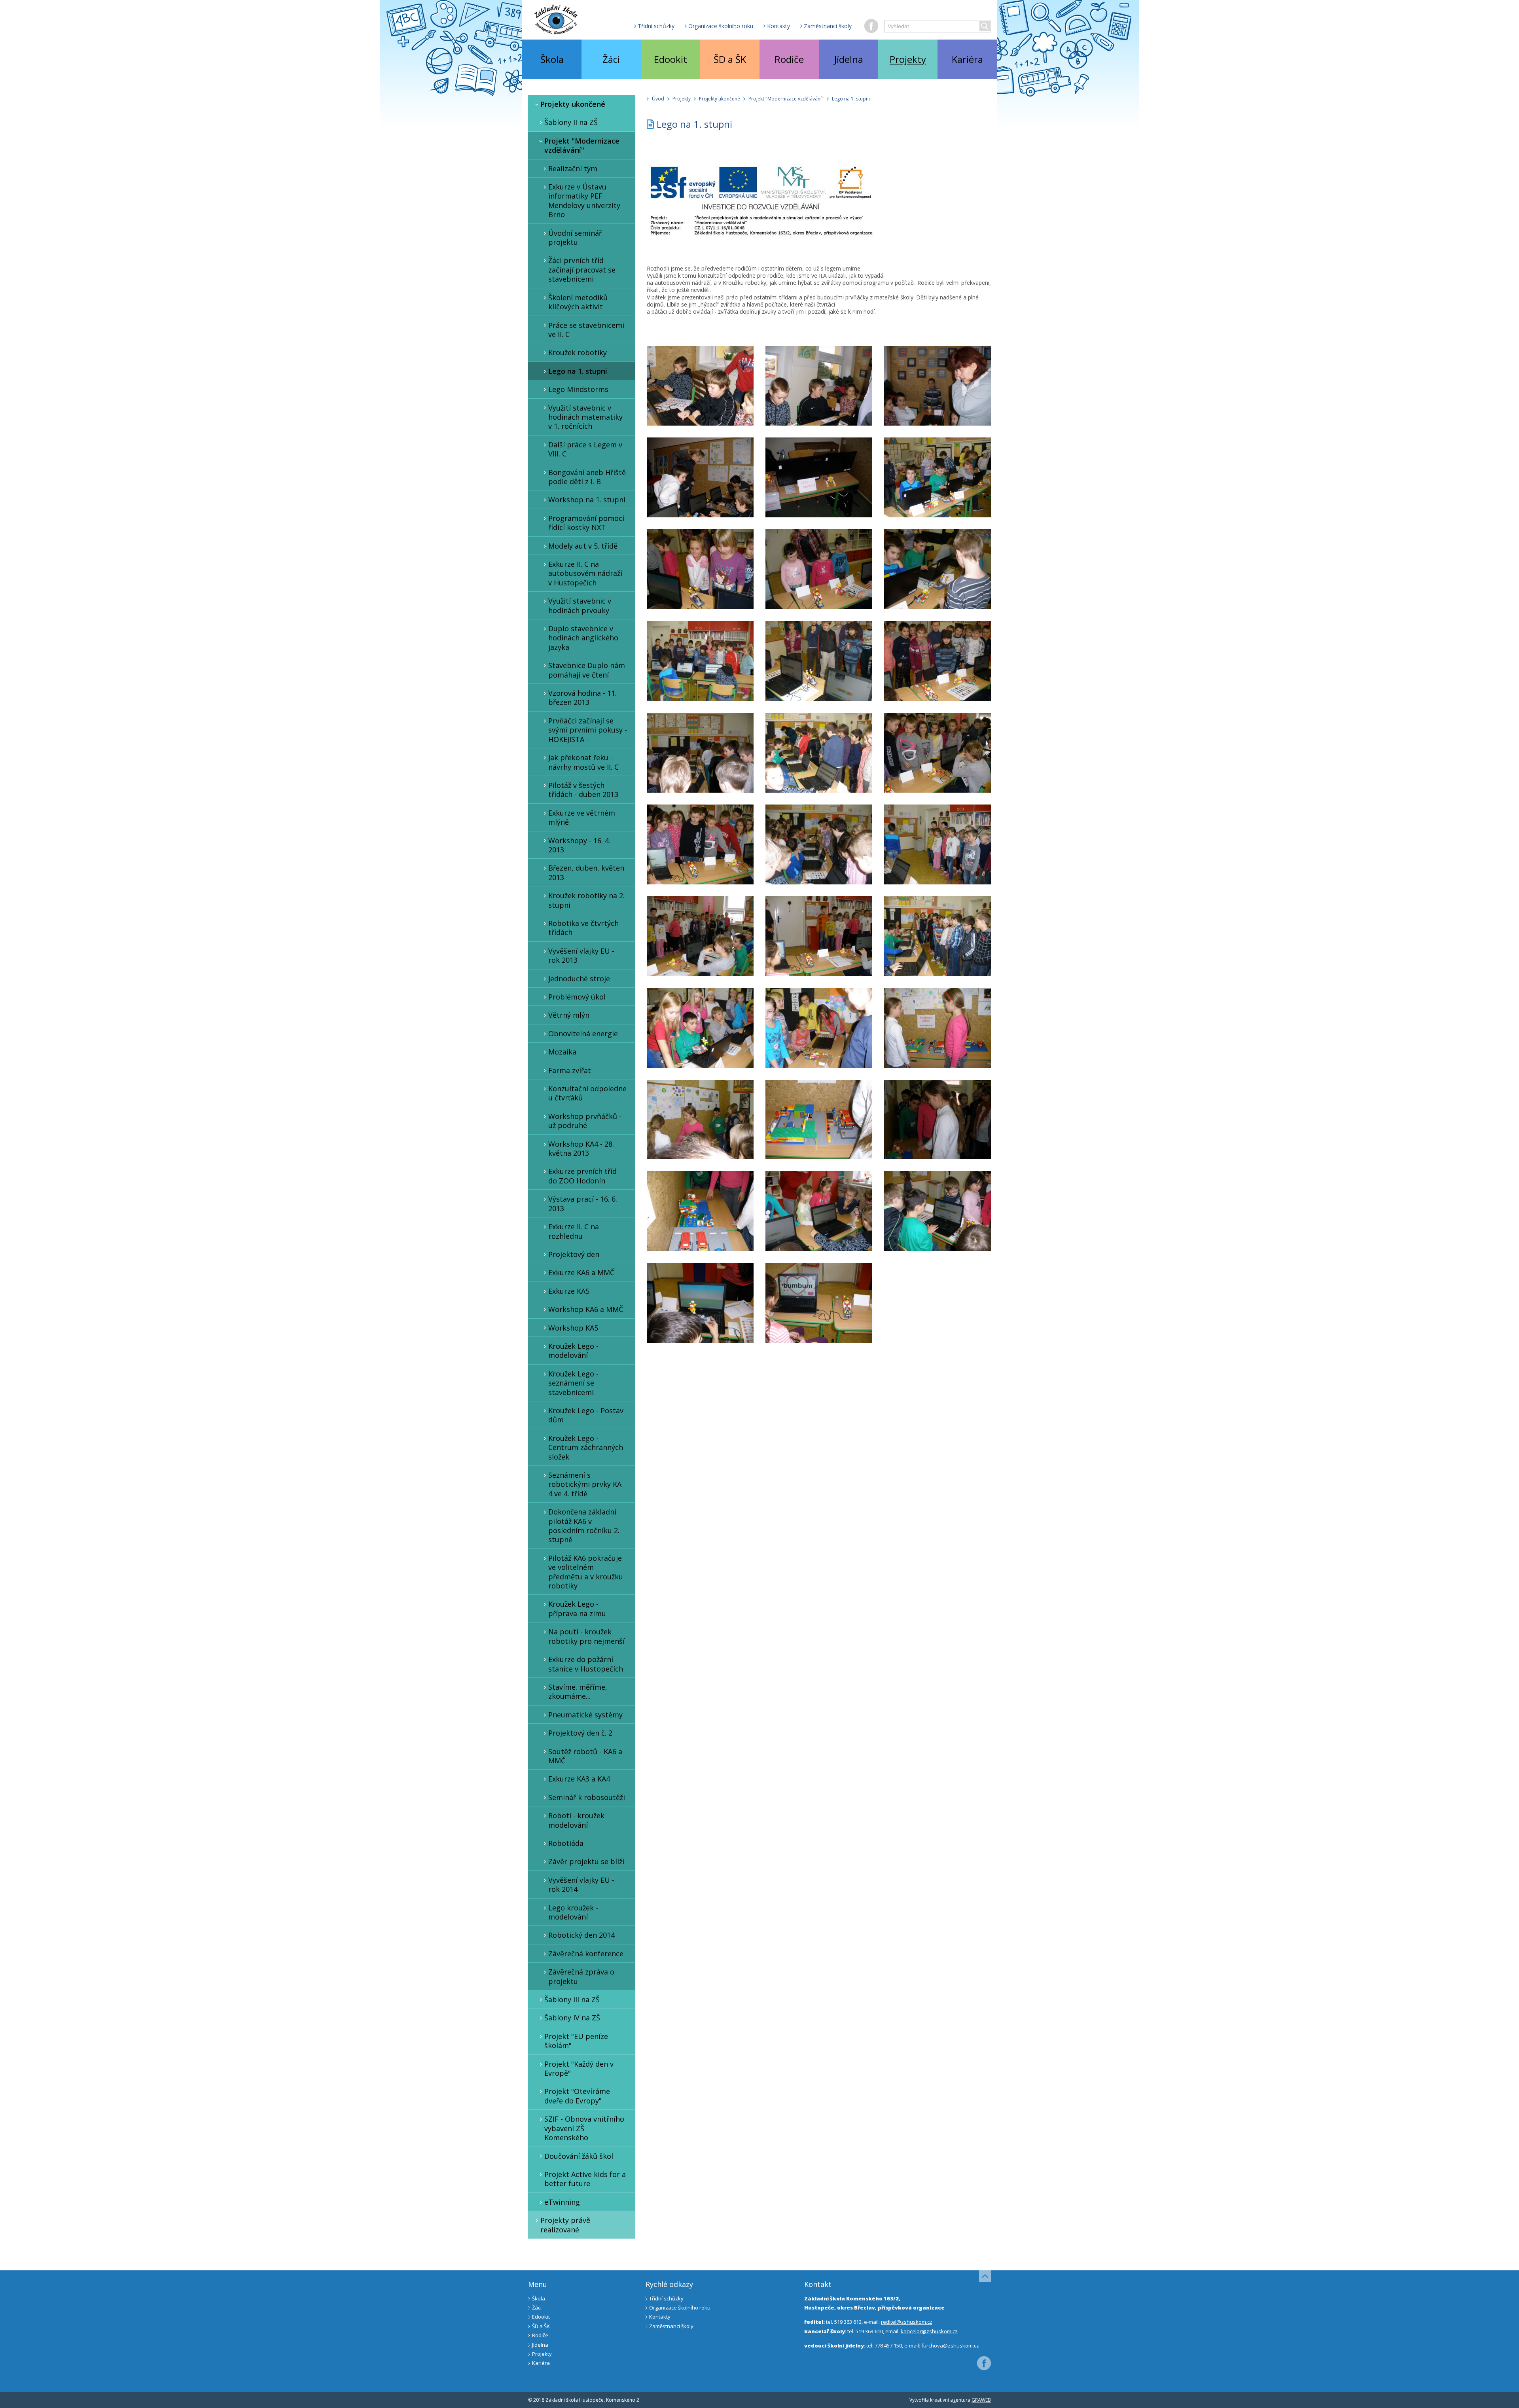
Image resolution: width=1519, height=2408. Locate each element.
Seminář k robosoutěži (587, 1797)
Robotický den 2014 (581, 1935)
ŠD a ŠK (730, 59)
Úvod (658, 99)
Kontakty (778, 26)
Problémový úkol (577, 997)
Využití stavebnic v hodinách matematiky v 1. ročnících (585, 417)
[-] (700, 386)
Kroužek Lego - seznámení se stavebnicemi (573, 1383)
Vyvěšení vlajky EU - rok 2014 (581, 1885)
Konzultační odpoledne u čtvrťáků (587, 1093)
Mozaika (562, 1052)
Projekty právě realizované (565, 2225)
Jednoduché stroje (579, 979)
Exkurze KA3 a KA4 (579, 1779)
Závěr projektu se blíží (586, 1861)
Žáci (611, 59)
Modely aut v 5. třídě (583, 546)
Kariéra (967, 59)
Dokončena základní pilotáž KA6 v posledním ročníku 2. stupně (584, 1526)
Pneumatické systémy (585, 1715)
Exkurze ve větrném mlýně (582, 817)
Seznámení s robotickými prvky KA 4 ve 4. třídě (585, 1484)
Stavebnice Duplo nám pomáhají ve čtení (587, 670)
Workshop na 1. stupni (587, 500)
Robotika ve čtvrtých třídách (583, 928)
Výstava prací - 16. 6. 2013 (583, 1203)
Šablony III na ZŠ (572, 1999)
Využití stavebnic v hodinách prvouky (580, 605)
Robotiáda (566, 1843)
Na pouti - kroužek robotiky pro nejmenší (586, 1636)
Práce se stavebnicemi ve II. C (586, 330)
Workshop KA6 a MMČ (586, 1309)
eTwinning (562, 2202)
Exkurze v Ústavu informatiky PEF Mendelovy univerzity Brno (584, 201)
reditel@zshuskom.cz (907, 2322)
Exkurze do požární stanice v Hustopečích (586, 1664)
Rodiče (789, 59)
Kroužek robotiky (578, 352)
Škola (552, 59)
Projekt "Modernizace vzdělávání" (582, 145)
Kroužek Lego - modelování (573, 1351)
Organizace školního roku (721, 26)
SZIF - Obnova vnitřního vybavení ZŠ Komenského (584, 2128)
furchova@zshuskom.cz (950, 2346)
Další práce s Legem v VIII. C (585, 449)
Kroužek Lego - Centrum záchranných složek (586, 1447)
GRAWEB (981, 2400)
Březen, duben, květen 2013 (586, 872)
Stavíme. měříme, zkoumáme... (578, 1691)
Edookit (670, 59)
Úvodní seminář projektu (575, 238)
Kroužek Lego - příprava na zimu (577, 1608)
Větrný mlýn (569, 1015)
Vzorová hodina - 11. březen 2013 (582, 698)
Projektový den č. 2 (580, 1733)
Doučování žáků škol (579, 2156)
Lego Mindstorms (578, 389)
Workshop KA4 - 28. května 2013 (581, 1148)
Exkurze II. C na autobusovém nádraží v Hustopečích (585, 573)
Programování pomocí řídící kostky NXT (586, 523)
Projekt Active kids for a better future (585, 2179)
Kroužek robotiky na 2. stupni (586, 900)
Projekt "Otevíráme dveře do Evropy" (577, 2096)
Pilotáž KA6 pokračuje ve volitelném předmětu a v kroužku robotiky (586, 1572)
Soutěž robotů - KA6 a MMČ (585, 1756)
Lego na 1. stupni (578, 371)
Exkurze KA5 (569, 1291)
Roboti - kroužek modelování (576, 1820)
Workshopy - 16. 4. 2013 (579, 845)
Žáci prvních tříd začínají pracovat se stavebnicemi (582, 270)
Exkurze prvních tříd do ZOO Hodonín (582, 1176)
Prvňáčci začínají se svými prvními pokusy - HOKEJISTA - (588, 730)
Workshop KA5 (573, 1328)
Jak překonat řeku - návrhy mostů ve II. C (583, 762)
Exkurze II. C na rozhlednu (574, 1231)
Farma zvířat (570, 1070)
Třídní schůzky (656, 26)
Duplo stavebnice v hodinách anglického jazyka (583, 638)
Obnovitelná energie (583, 1034)
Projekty (908, 59)
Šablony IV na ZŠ (572, 2018)
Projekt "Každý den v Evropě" (579, 2068)
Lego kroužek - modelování (573, 1912)
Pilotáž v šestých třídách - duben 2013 (583, 790)
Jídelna (849, 59)
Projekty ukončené (573, 104)
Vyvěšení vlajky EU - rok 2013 (581, 955)
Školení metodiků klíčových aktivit (578, 302)
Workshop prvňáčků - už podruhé (585, 1121)
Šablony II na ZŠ (571, 122)
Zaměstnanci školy (828, 26)
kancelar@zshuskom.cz (929, 2331)
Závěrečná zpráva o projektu (581, 1976)
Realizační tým (573, 168)
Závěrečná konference (586, 1954)
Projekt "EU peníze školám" (576, 2041)
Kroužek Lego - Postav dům (586, 1415)
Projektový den (574, 1254)
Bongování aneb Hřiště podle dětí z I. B (587, 477)
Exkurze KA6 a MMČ (581, 1272)
